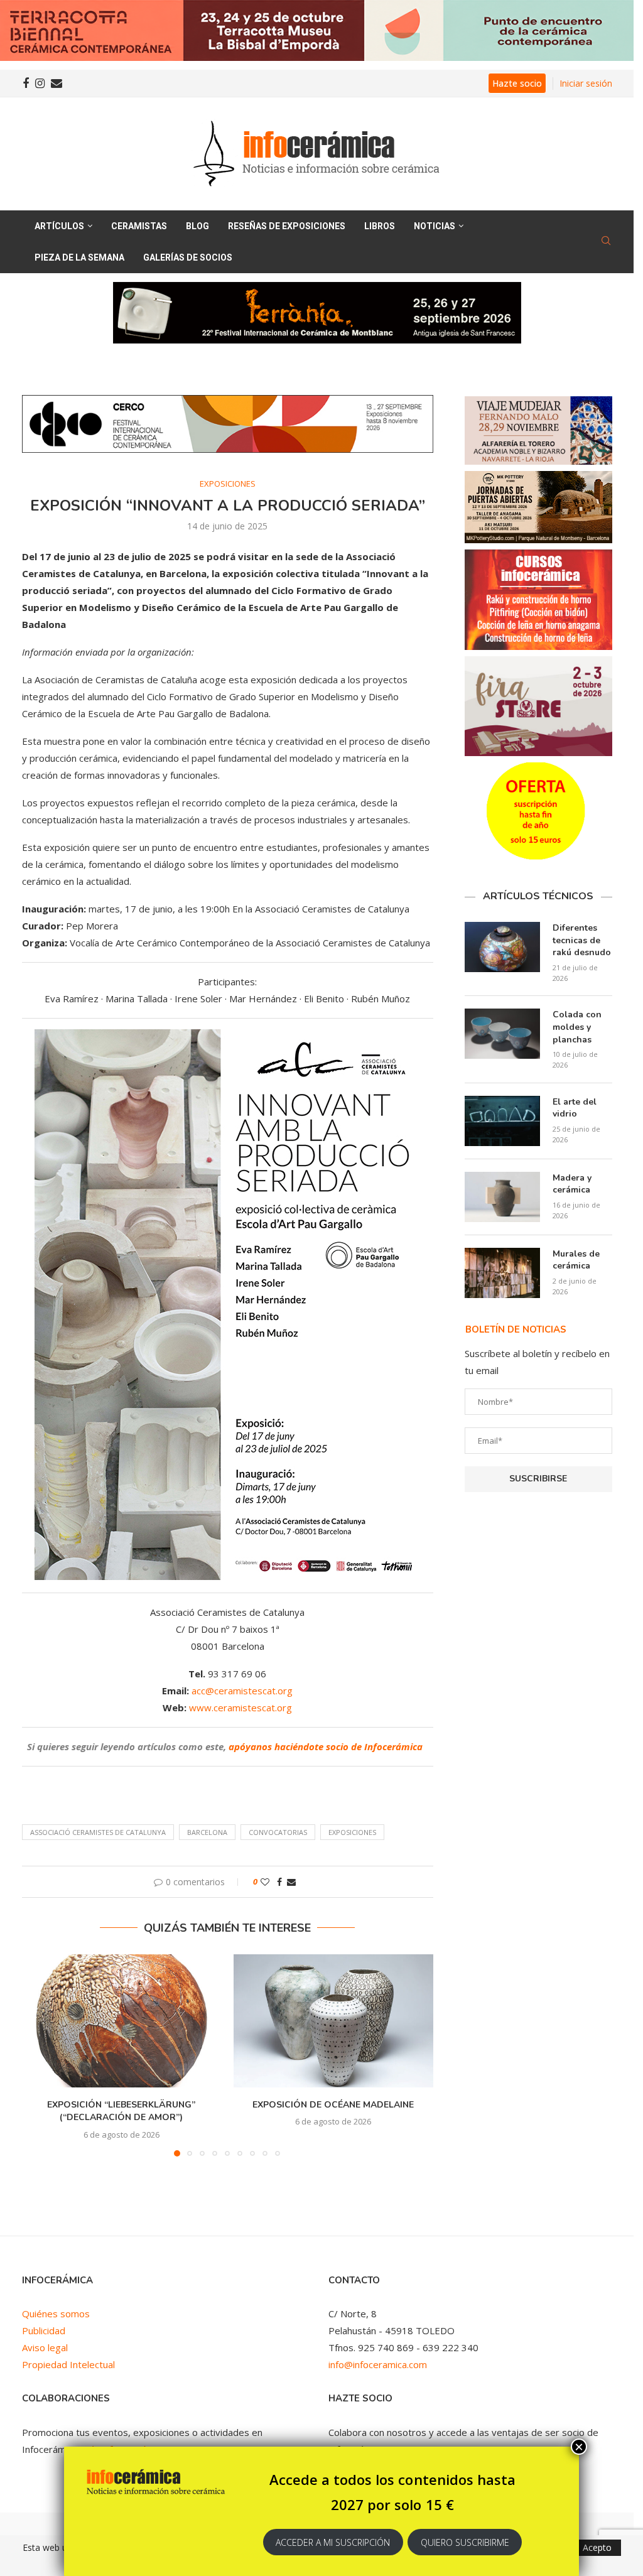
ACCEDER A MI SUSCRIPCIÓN (333, 2542)
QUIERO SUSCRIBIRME (465, 2542)
